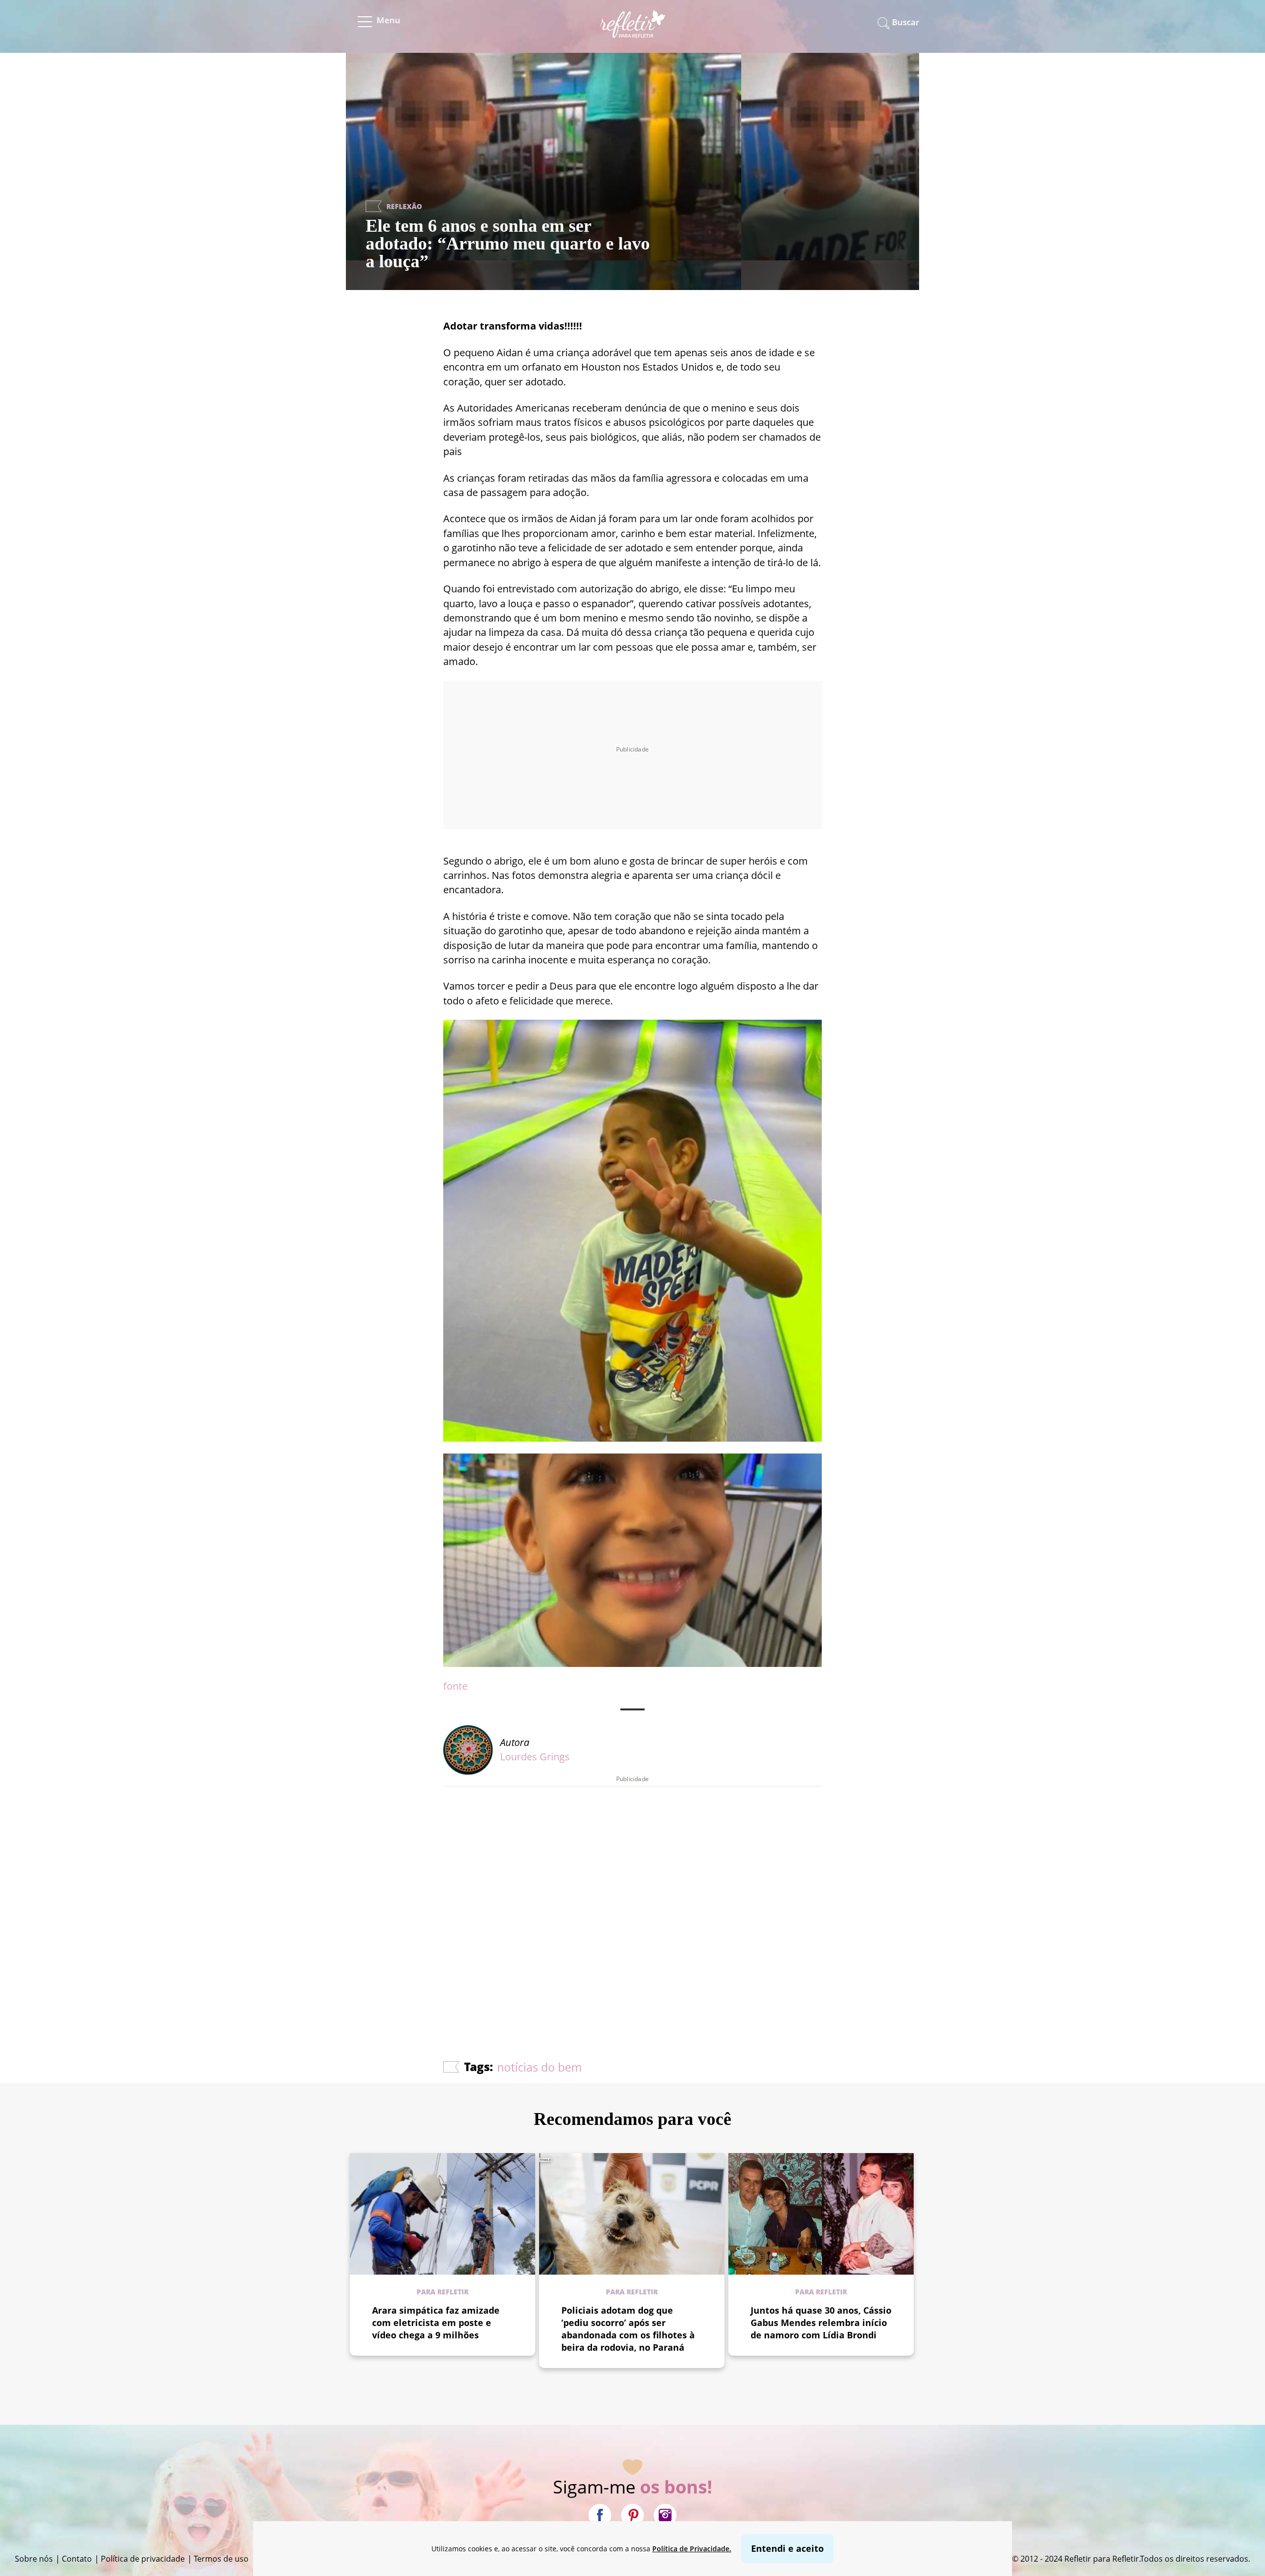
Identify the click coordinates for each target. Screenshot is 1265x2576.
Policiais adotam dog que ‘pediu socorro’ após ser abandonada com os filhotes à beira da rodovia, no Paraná (628, 2329)
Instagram (665, 2515)
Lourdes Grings (535, 1757)
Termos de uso (221, 2559)
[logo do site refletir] (633, 31)
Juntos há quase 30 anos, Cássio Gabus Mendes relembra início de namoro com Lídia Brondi (821, 2323)
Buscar (906, 22)
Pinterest (632, 2515)
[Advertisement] (632, 1894)
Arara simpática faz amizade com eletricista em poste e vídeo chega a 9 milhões (436, 2323)
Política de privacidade (143, 2559)
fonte (455, 1686)
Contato (77, 2559)
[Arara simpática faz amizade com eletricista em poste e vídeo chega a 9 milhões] (443, 2214)
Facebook (600, 2515)
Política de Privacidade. (692, 2549)
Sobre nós (34, 2559)
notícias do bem (539, 2067)
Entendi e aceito (787, 2548)
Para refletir (443, 2292)
